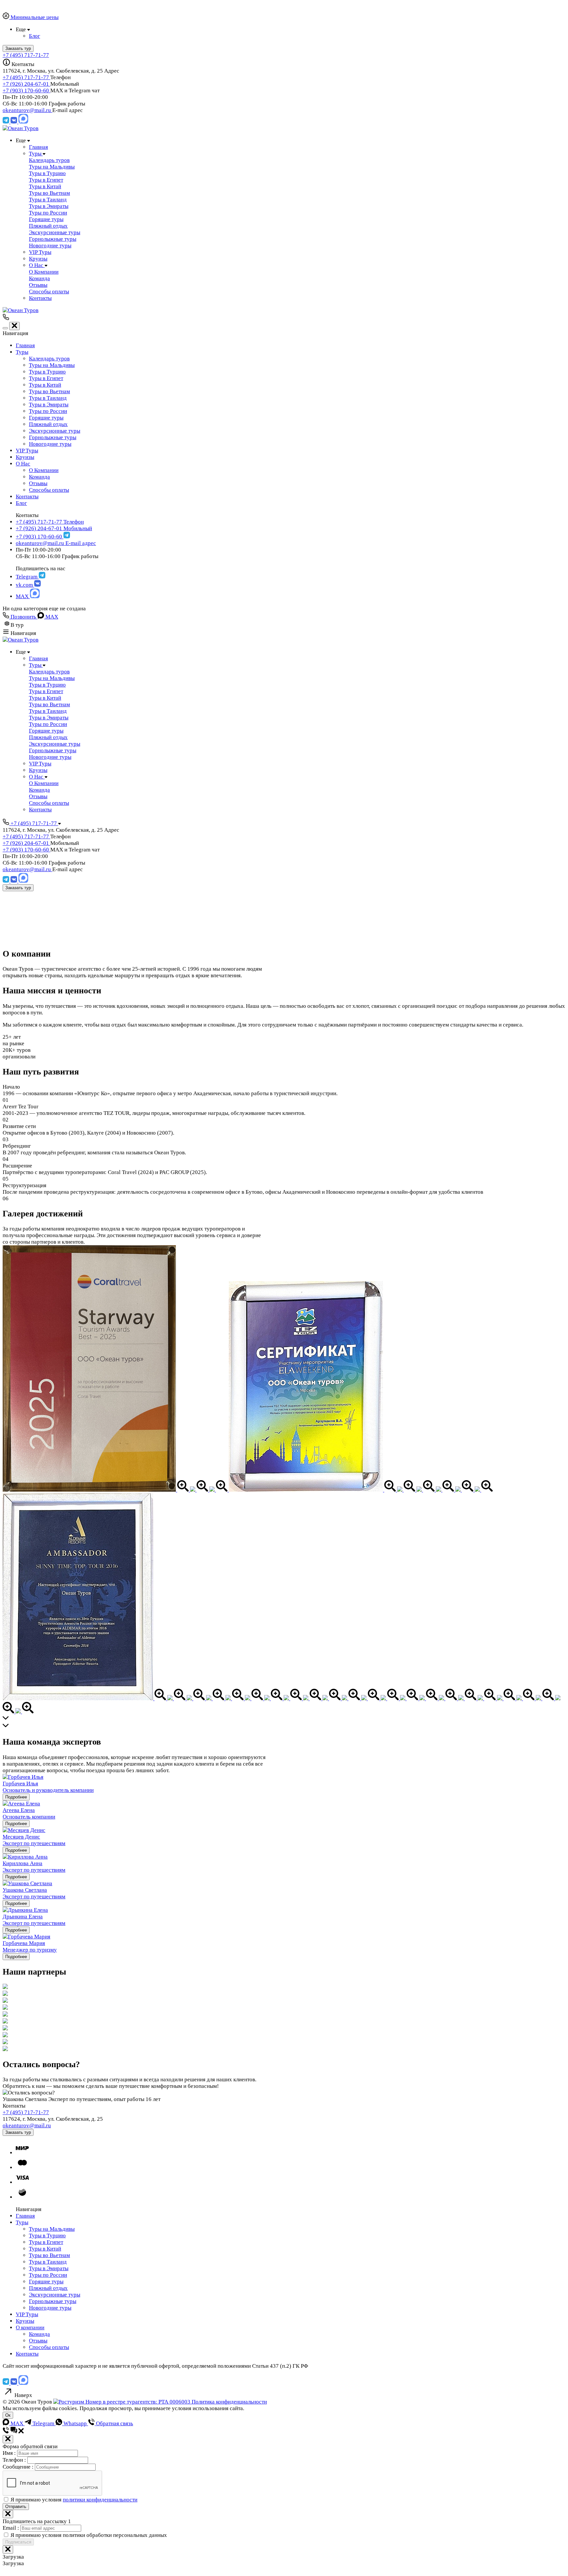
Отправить (16, 2507)
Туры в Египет (46, 378)
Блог (21, 503)
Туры (22, 352)
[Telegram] (7, 122)
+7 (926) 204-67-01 (26, 84)
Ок (8, 2415)
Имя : (10, 2453)
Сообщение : (19, 2467)
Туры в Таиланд (48, 398)
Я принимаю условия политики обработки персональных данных (89, 2535)
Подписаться (18, 2542)
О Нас (23, 464)
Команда (39, 477)
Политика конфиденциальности (229, 2402)
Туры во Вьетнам (49, 391)
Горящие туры (46, 418)
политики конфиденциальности (100, 2500)
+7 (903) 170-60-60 (26, 90)
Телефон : (15, 2460)
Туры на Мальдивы (52, 365)
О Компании (44, 470)
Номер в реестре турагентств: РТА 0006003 (138, 2402)
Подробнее (16, 1797)
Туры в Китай (45, 385)
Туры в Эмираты (49, 405)
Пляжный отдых (48, 424)
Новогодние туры (50, 444)
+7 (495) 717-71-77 (26, 55)
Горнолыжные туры (53, 437)
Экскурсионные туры (55, 431)
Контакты (27, 497)
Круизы (25, 457)
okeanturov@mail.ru (27, 110)
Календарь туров (49, 359)
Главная (25, 345)
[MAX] (23, 122)
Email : (12, 2528)
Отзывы (38, 483)
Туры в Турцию (47, 372)
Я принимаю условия (74, 2500)
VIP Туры (27, 451)
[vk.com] (14, 122)
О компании (30, 2327)
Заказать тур (18, 888)
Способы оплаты (49, 490)
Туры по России (48, 411)
